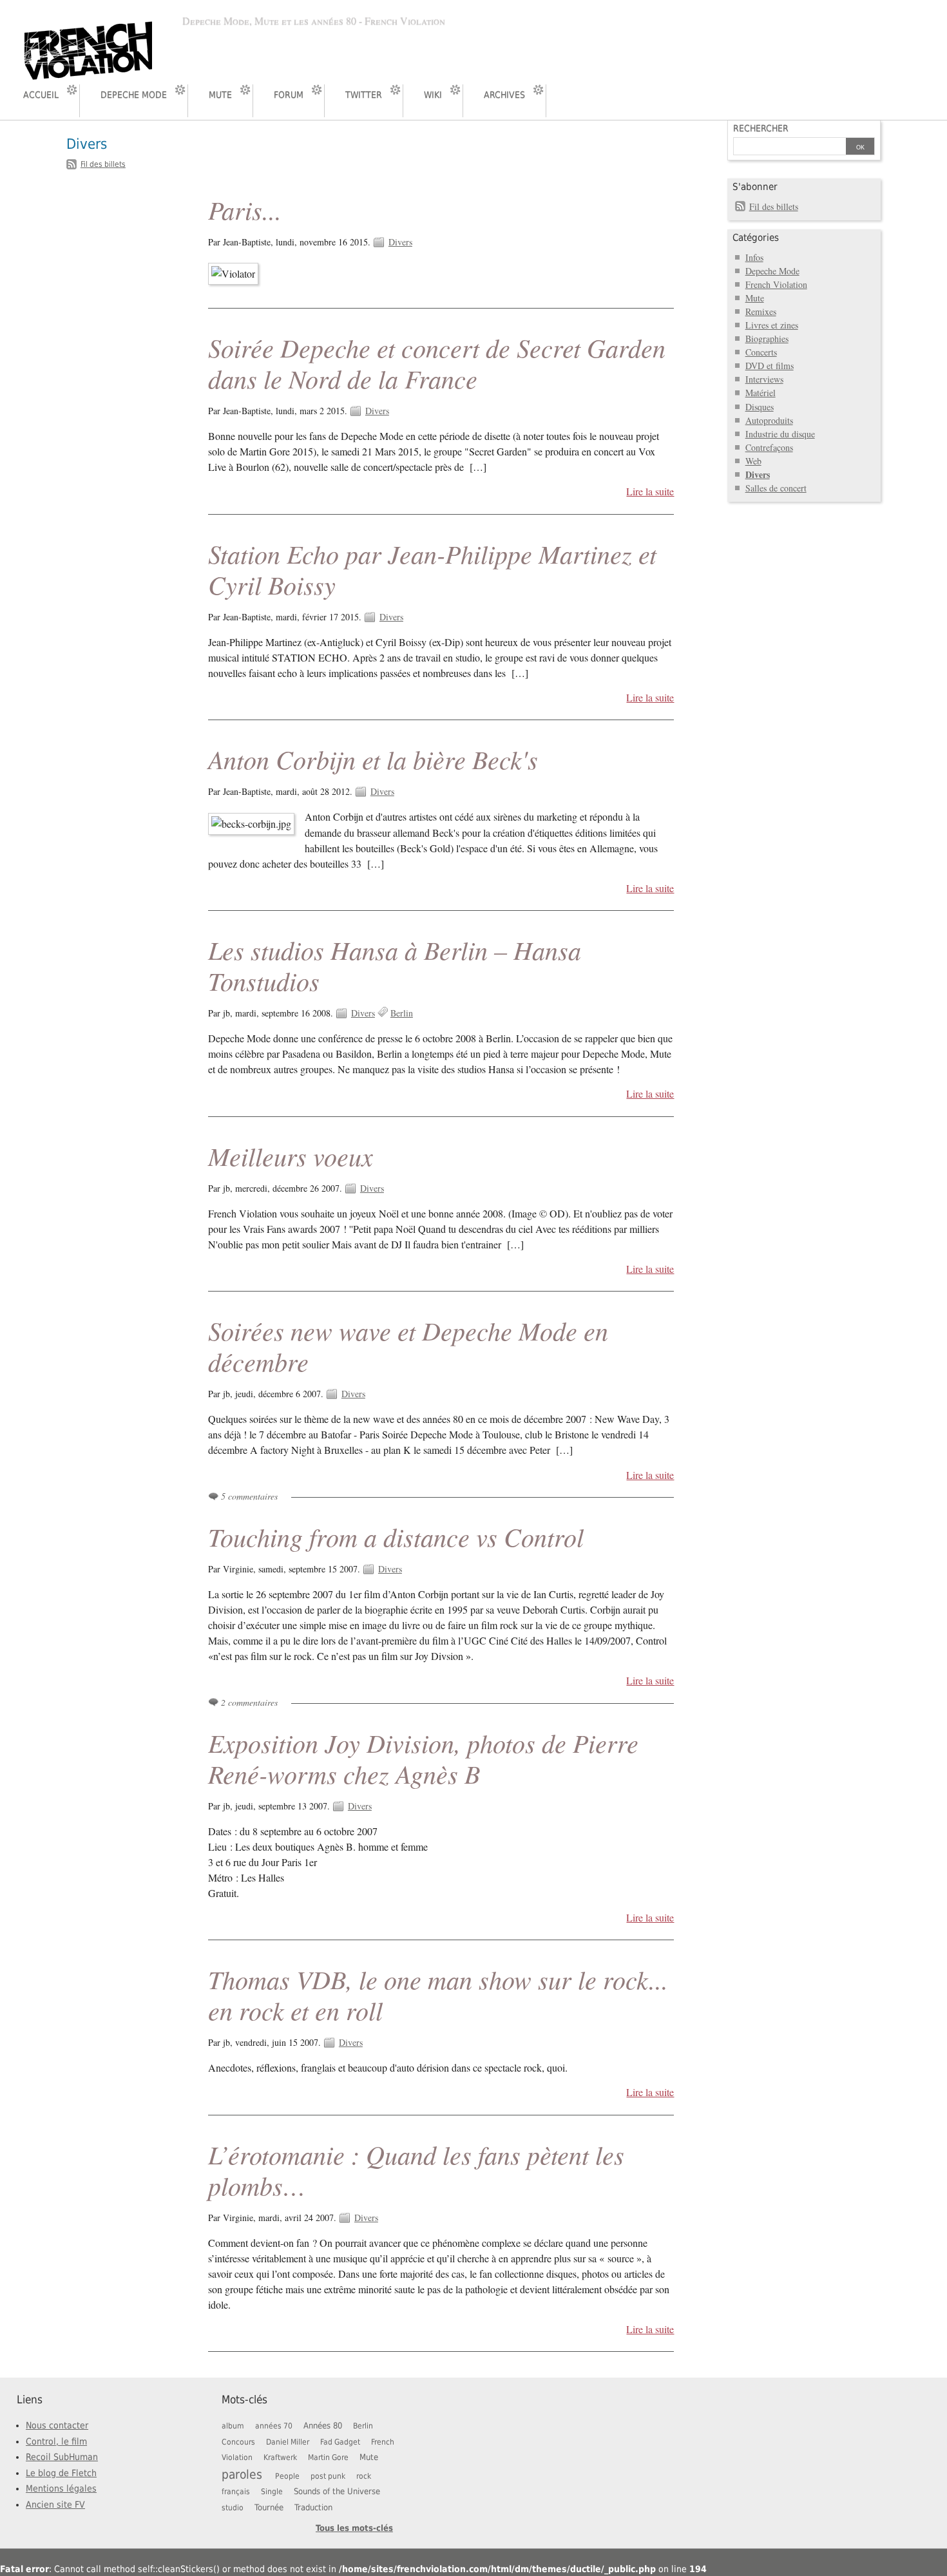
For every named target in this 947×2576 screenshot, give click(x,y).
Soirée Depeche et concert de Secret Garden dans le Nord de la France (437, 363)
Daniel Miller (288, 2442)
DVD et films (770, 366)
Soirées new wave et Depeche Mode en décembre (408, 1346)
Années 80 (323, 2426)
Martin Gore (328, 2457)
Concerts (761, 352)
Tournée (269, 2507)
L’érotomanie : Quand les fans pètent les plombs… (416, 2170)
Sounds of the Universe (337, 2491)
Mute (220, 95)
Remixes (761, 311)
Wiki (433, 95)
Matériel (760, 393)
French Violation (776, 284)
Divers (400, 242)
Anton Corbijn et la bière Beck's (373, 759)
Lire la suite (650, 491)
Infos (754, 257)
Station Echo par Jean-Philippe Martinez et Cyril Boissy (432, 569)
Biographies (767, 339)
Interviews (764, 379)
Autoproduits (769, 420)
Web (753, 461)
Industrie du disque (780, 434)
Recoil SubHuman (62, 2457)
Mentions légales (61, 2488)
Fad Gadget (340, 2442)
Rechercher (761, 128)
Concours (238, 2442)
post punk (328, 2476)
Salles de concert (776, 488)
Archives (504, 95)
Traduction (313, 2507)
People (287, 2476)
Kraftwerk (280, 2457)
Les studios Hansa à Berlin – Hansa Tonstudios (395, 965)
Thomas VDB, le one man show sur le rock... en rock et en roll (438, 1994)
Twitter (364, 95)
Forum (289, 95)
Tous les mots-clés (354, 2528)
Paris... (245, 209)
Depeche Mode (134, 95)
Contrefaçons (769, 447)
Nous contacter (57, 2425)
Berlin (402, 1013)
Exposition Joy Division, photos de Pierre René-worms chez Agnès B (423, 1758)
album (233, 2426)
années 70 (274, 2426)
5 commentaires (249, 1496)
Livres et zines (772, 325)
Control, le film (56, 2441)
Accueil (41, 95)
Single (272, 2492)
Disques (760, 407)
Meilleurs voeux (291, 1156)
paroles (242, 2474)
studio (233, 2508)
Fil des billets (103, 164)
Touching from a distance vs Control (396, 1536)
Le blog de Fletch (61, 2473)
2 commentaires (249, 1702)
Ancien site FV (55, 2504)
